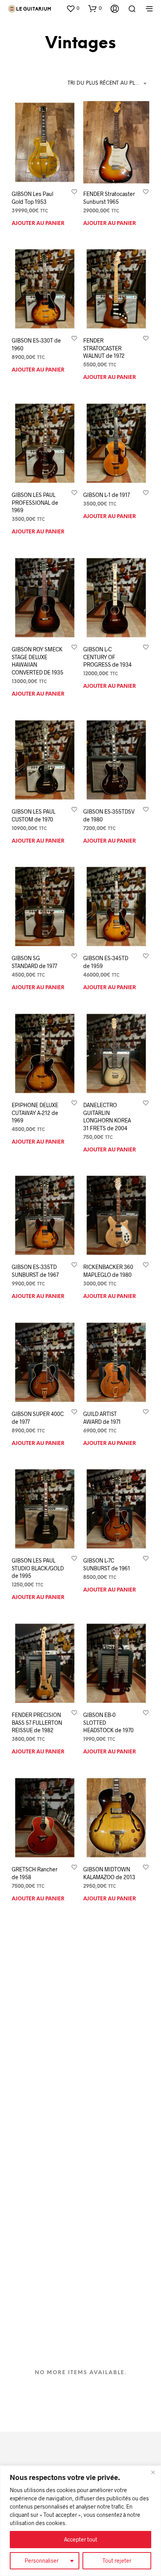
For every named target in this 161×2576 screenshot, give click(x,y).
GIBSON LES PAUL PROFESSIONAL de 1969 (35, 502)
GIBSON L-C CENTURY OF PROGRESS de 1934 (107, 657)
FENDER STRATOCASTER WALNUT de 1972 (104, 348)
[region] (80, 2521)
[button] (73, 8)
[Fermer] (153, 2472)
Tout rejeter (117, 2561)
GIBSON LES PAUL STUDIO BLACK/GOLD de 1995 (38, 1568)
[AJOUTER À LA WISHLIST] (74, 191)
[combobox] (108, 83)
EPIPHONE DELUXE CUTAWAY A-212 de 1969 (35, 1113)
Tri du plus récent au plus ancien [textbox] (108, 83)
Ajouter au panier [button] (38, 223)
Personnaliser (42, 2561)
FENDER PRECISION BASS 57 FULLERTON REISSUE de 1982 (37, 1722)
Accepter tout (81, 2539)
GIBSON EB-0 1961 (34, 2163)
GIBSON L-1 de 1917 (106, 495)
